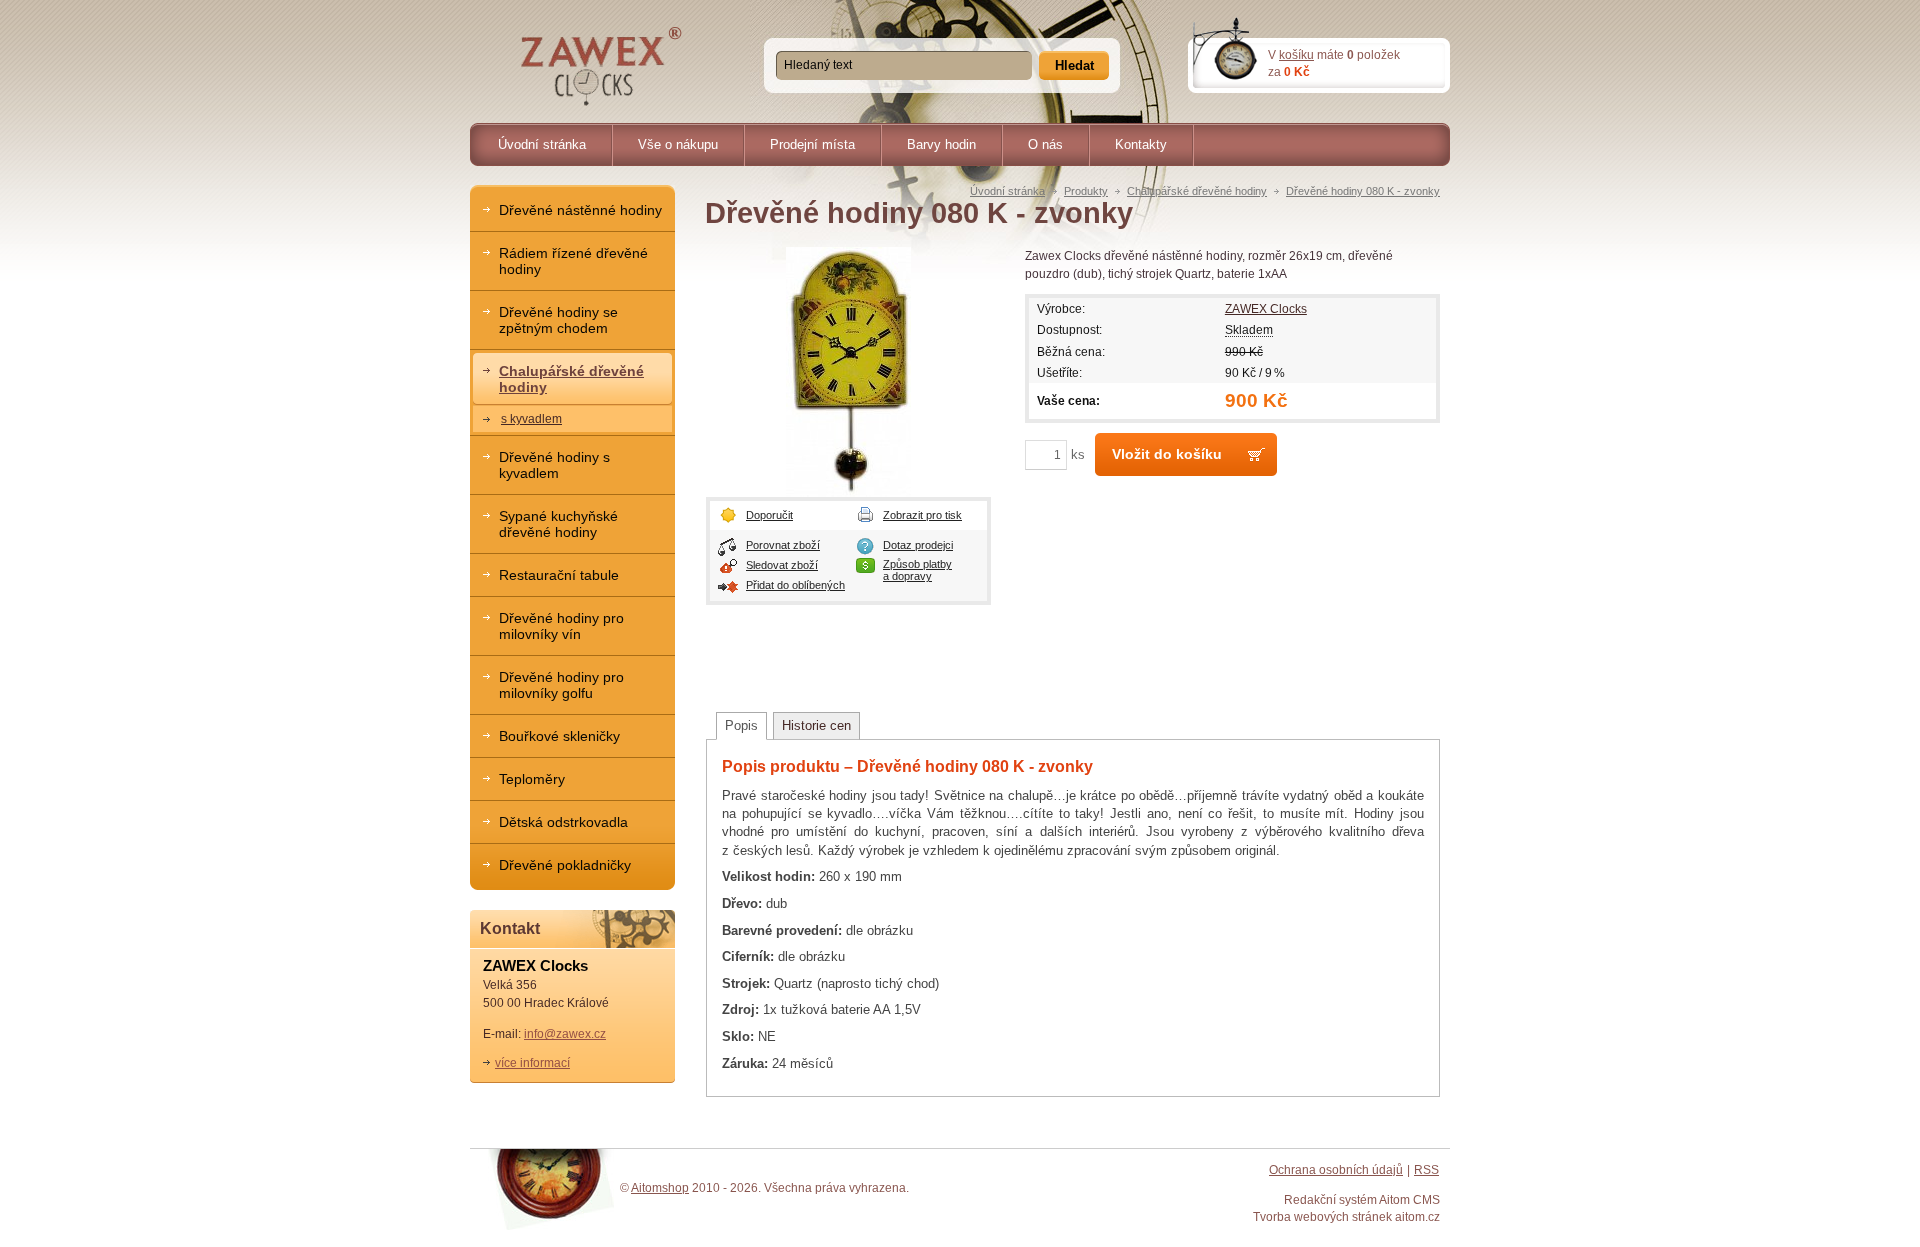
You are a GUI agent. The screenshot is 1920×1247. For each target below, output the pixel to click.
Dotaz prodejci (918, 545)
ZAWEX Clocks (1266, 308)
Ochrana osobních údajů (1336, 1169)
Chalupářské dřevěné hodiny (1197, 191)
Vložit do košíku (1167, 454)
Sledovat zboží (782, 565)
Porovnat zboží (783, 545)
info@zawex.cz (565, 1033)
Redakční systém (1330, 1199)
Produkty (1086, 191)
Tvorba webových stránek (1322, 1216)
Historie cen (816, 725)
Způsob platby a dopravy (917, 570)
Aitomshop (660, 1187)
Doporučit (769, 515)
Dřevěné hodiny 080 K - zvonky (1363, 191)
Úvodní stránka (1007, 191)
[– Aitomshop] (601, 67)
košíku (1296, 54)
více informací (532, 1062)
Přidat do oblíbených (795, 585)
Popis (741, 725)
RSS (1426, 1169)
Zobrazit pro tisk (922, 515)
